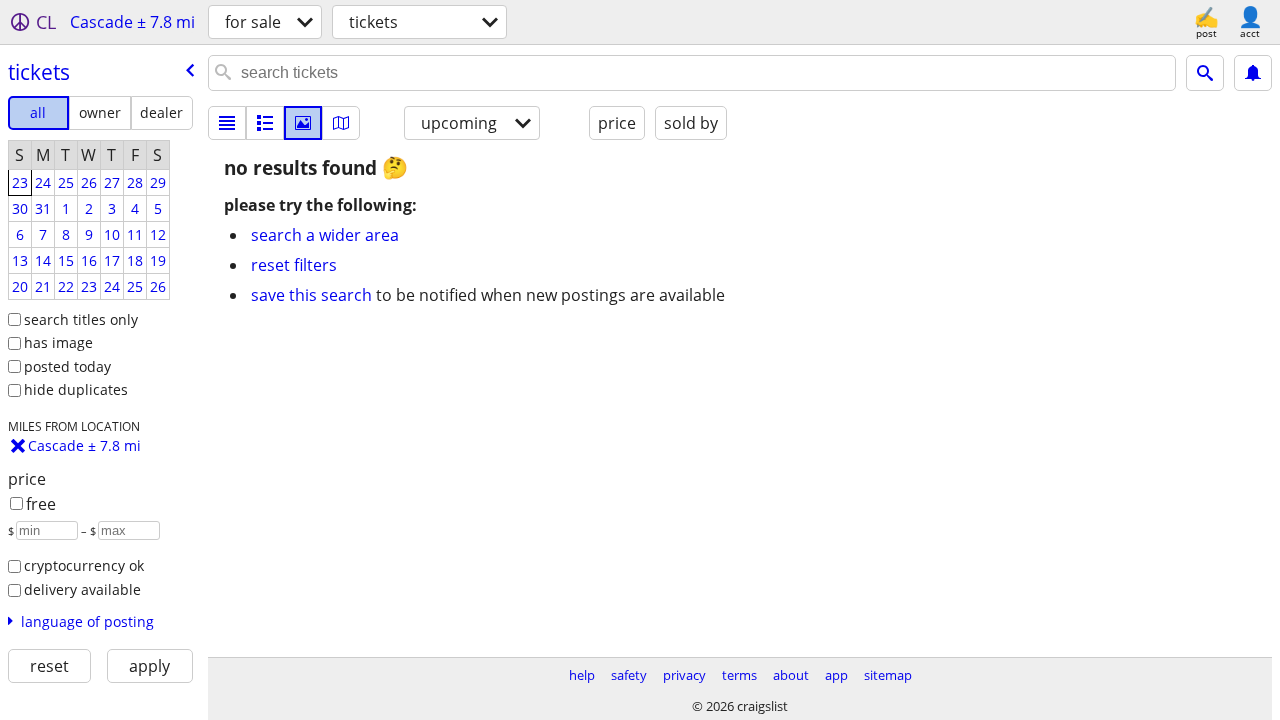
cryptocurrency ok (84, 565)
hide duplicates (76, 389)
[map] (341, 123)
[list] (227, 123)
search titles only (81, 319)
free (41, 504)
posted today (67, 366)
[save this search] (1253, 73)
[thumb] (265, 123)
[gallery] (303, 123)
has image (58, 342)
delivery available (82, 589)
